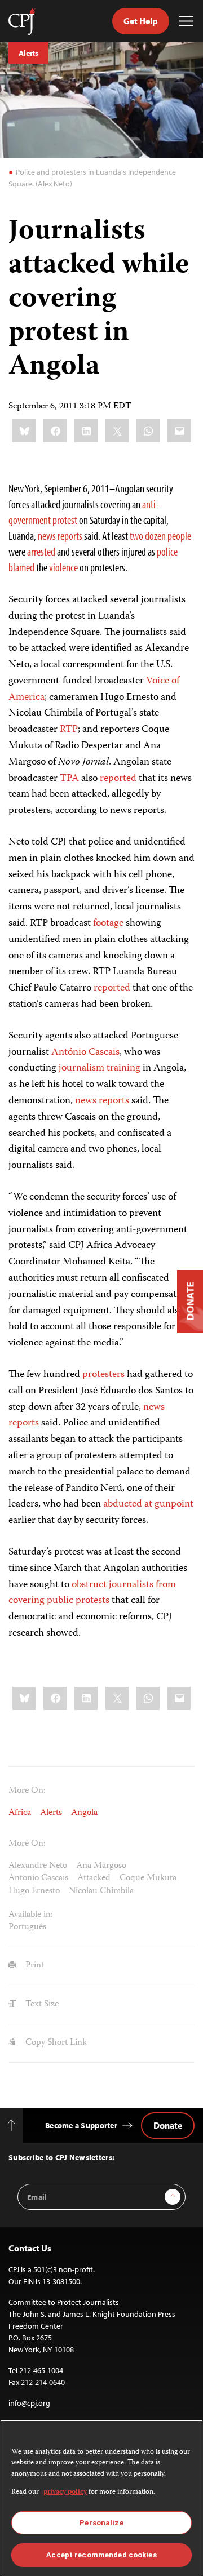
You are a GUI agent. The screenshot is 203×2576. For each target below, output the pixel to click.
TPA (69, 779)
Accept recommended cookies (101, 2555)
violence (63, 567)
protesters (103, 1375)
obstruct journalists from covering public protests (92, 1593)
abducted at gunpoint (148, 1504)
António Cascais (85, 1052)
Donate (168, 2125)
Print (34, 1966)
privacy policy (65, 2492)
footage (108, 923)
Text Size (41, 2005)
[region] (101, 2498)
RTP (69, 730)
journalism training (100, 1068)
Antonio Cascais (38, 1878)
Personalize (101, 2523)
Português (27, 1927)
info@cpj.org (29, 2403)
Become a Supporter (81, 2125)
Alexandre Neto (38, 1866)
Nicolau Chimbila (101, 1891)
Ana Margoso (101, 1866)
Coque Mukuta (148, 1878)
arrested (41, 551)
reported (118, 779)
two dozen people (160, 536)
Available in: (31, 1915)
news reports (60, 536)
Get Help (141, 21)
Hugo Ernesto (34, 1891)
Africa (20, 1813)
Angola (84, 1813)
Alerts (28, 53)
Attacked (94, 1878)
